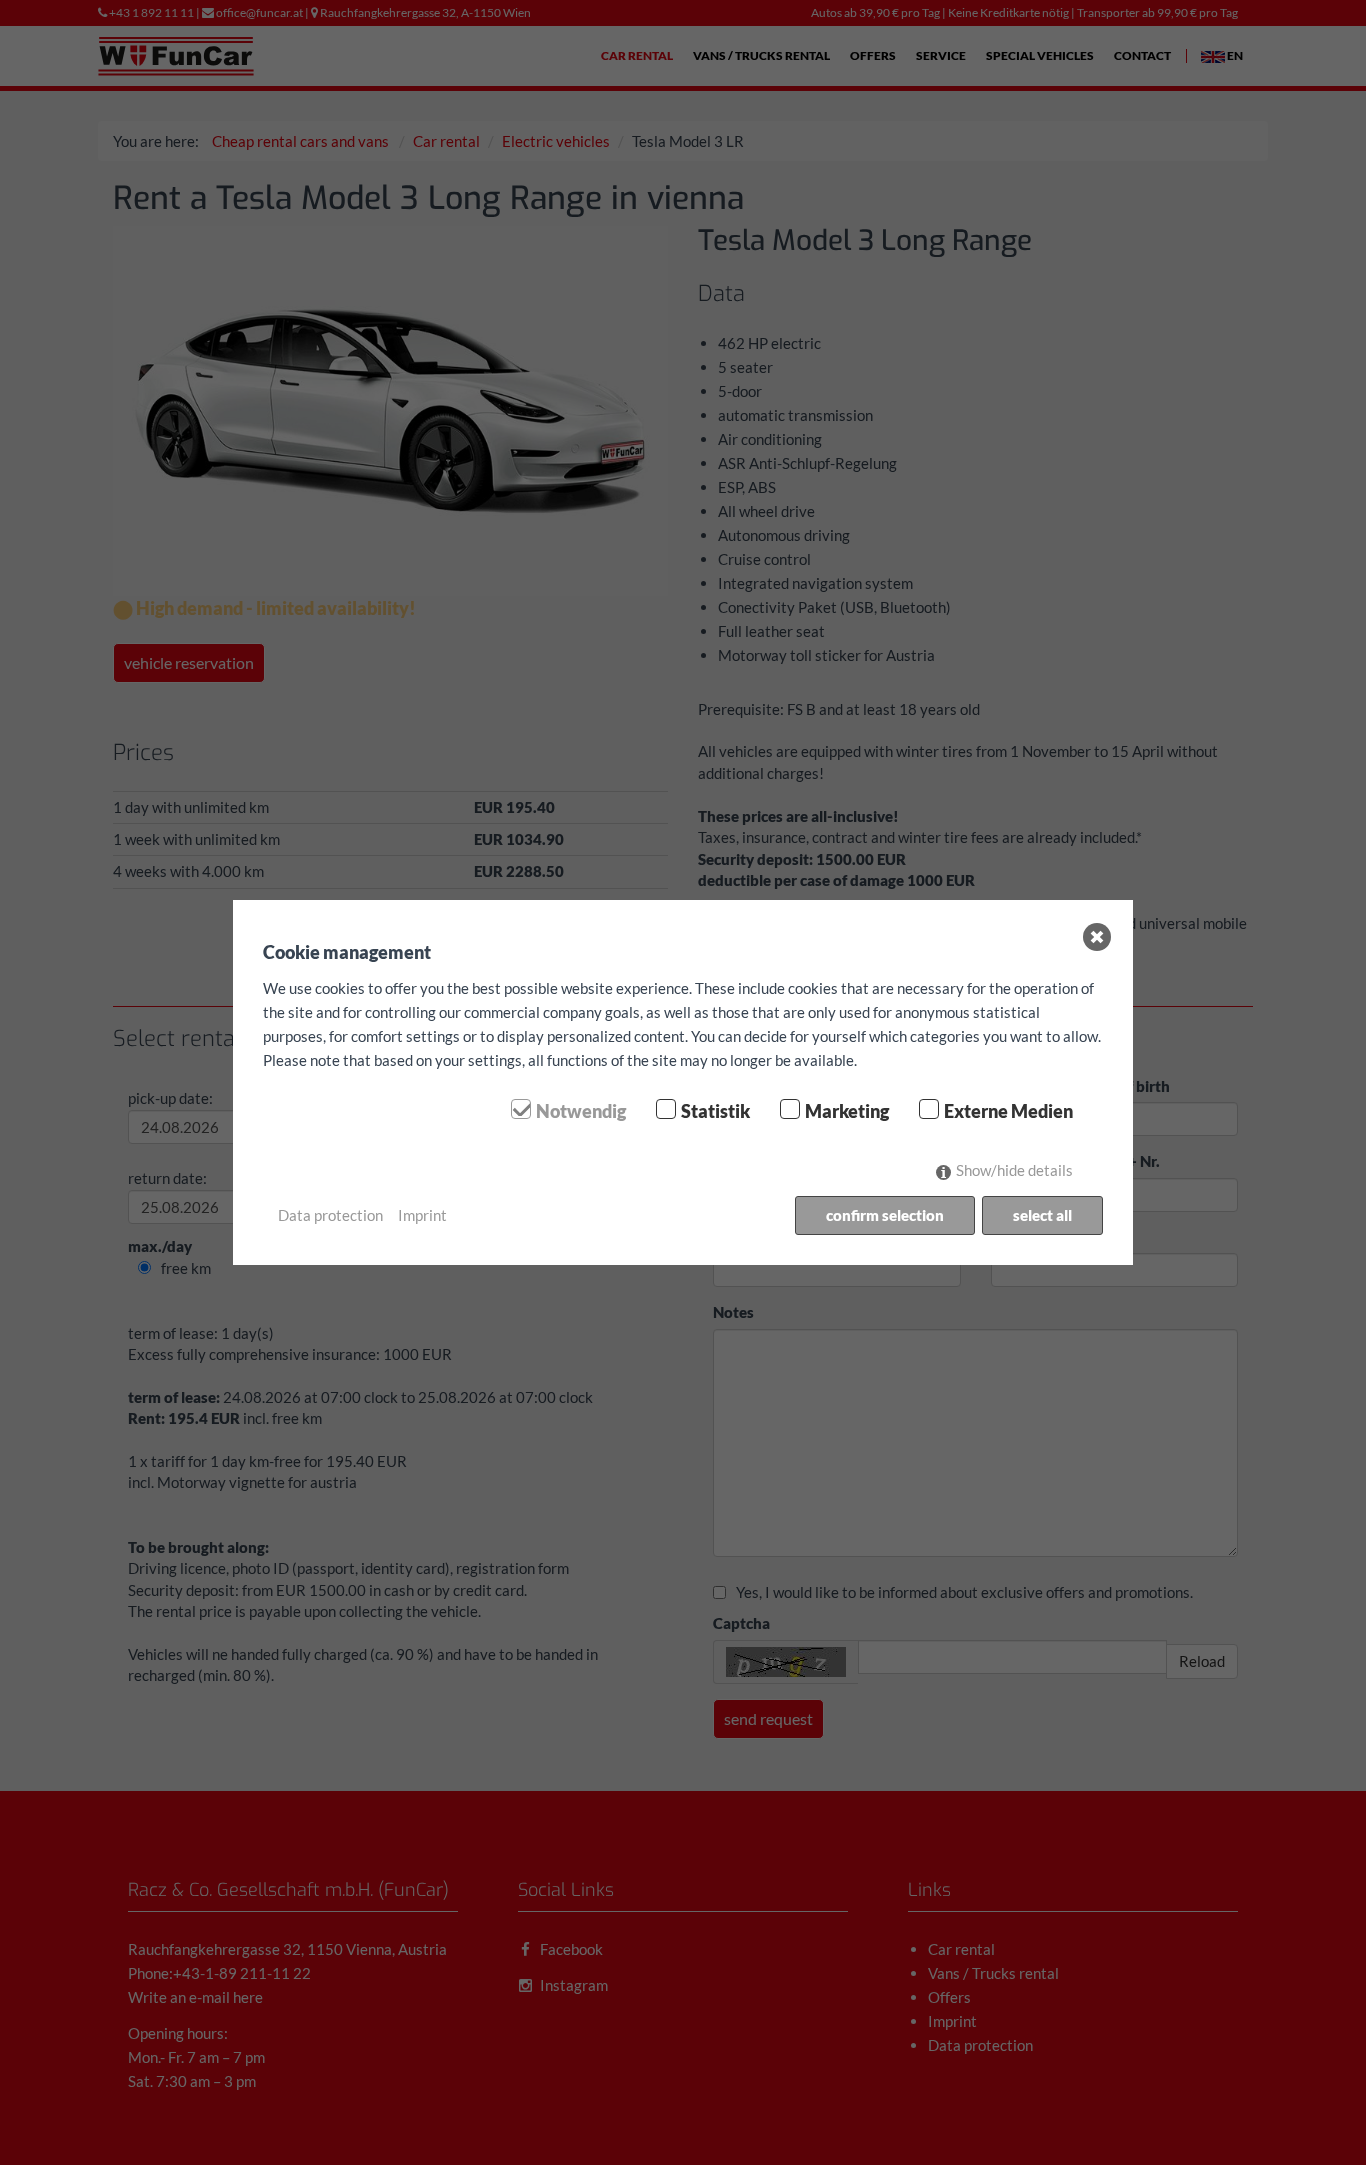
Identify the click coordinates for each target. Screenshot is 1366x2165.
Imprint (422, 1215)
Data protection (330, 1215)
